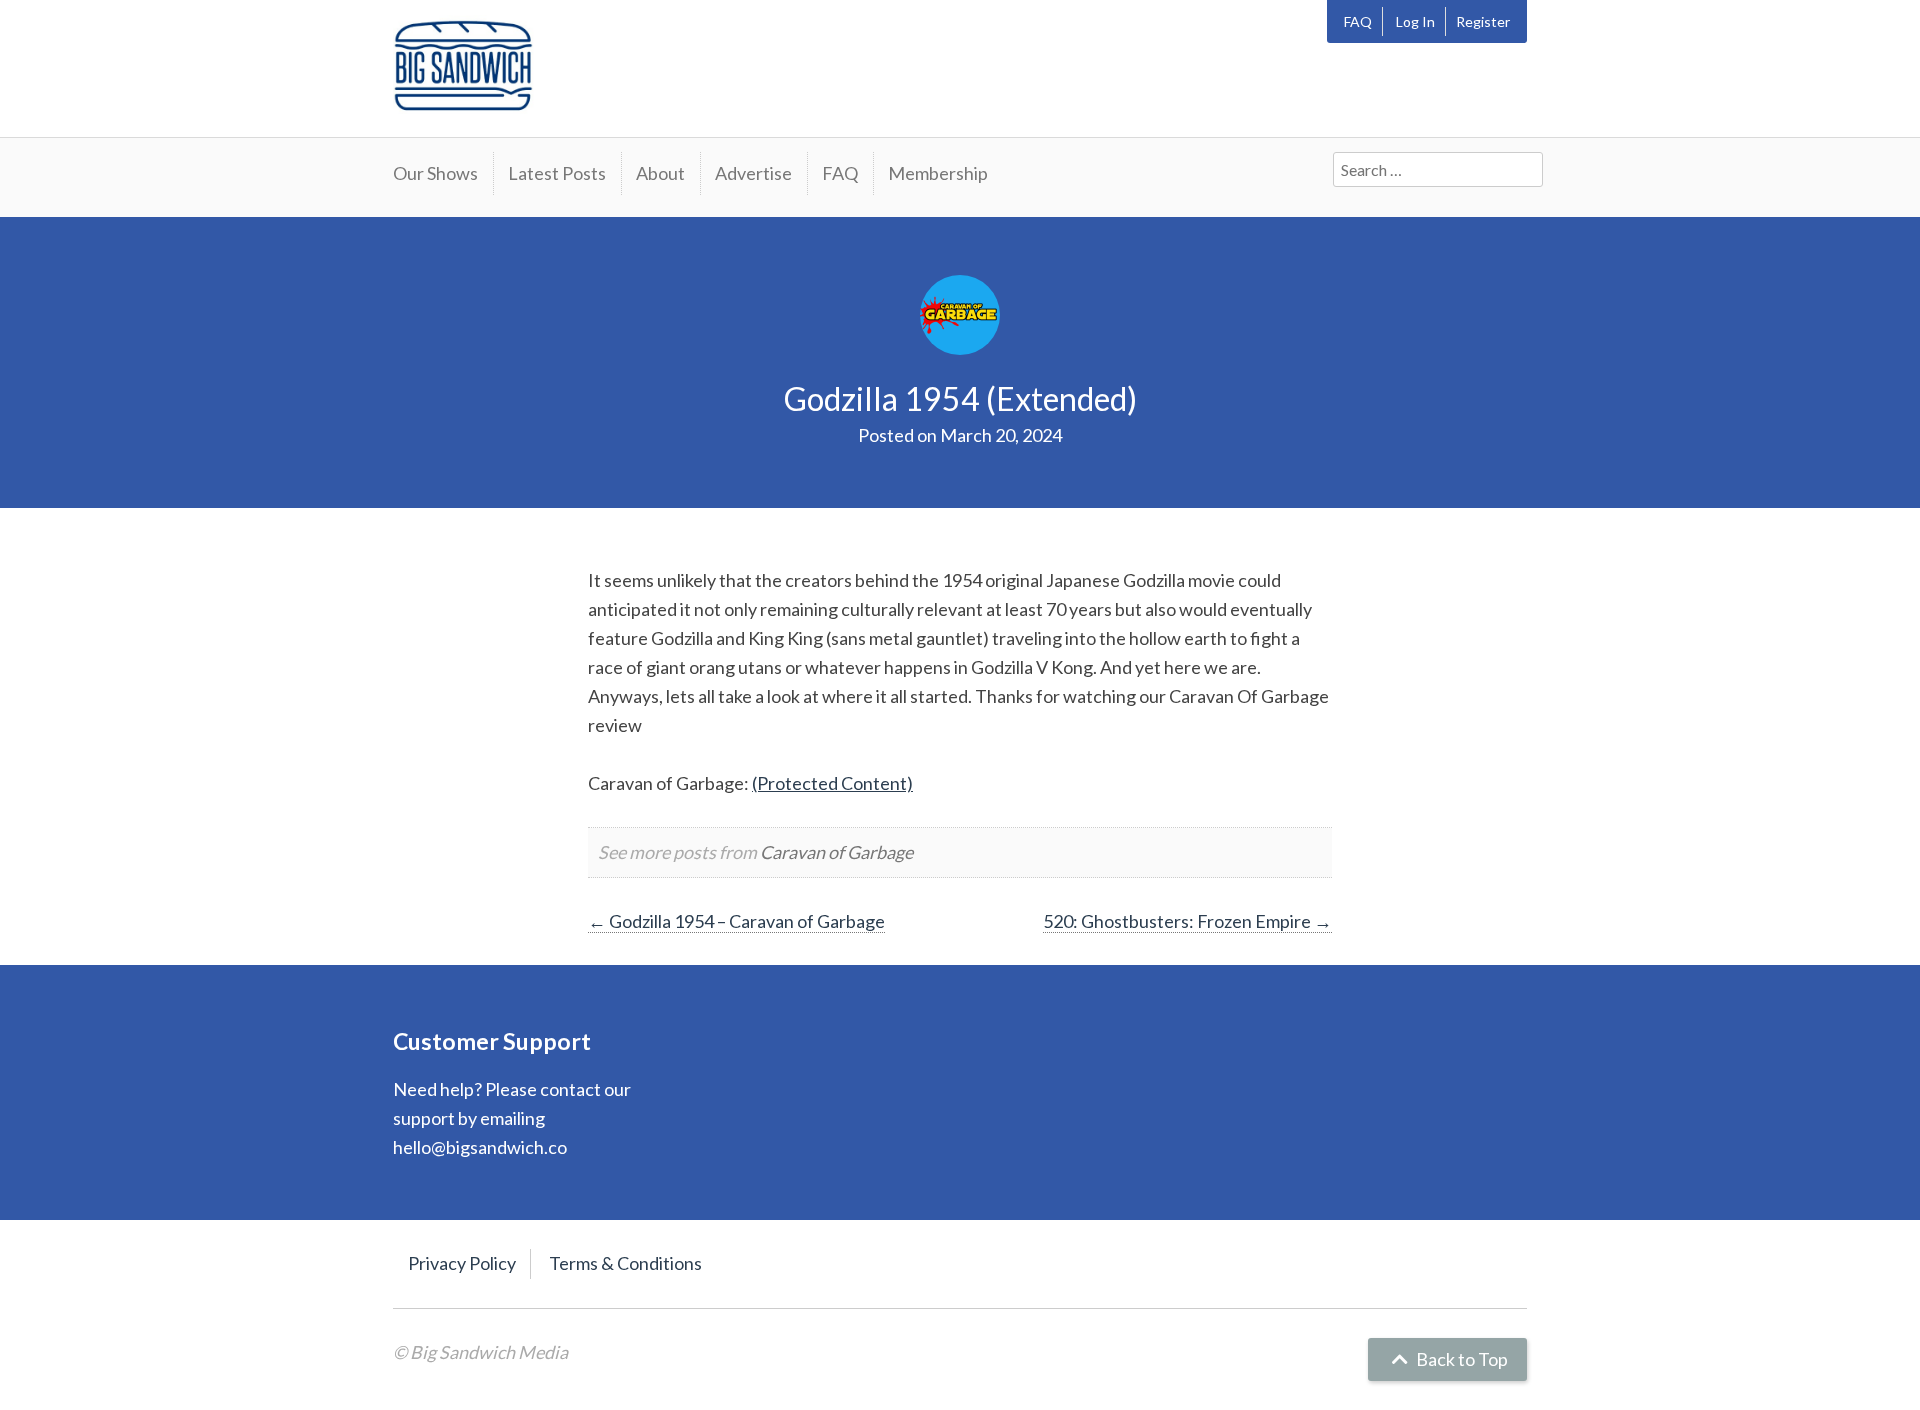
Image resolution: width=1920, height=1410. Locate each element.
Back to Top (1460, 1359)
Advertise (753, 173)
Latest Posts (557, 173)
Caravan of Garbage (836, 852)
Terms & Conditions (625, 1263)
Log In (1415, 21)
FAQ (1358, 21)
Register (1483, 21)
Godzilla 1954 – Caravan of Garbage (736, 921)
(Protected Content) (832, 783)
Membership (938, 173)
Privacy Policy (462, 1263)
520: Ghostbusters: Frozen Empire (1187, 921)
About (660, 173)
